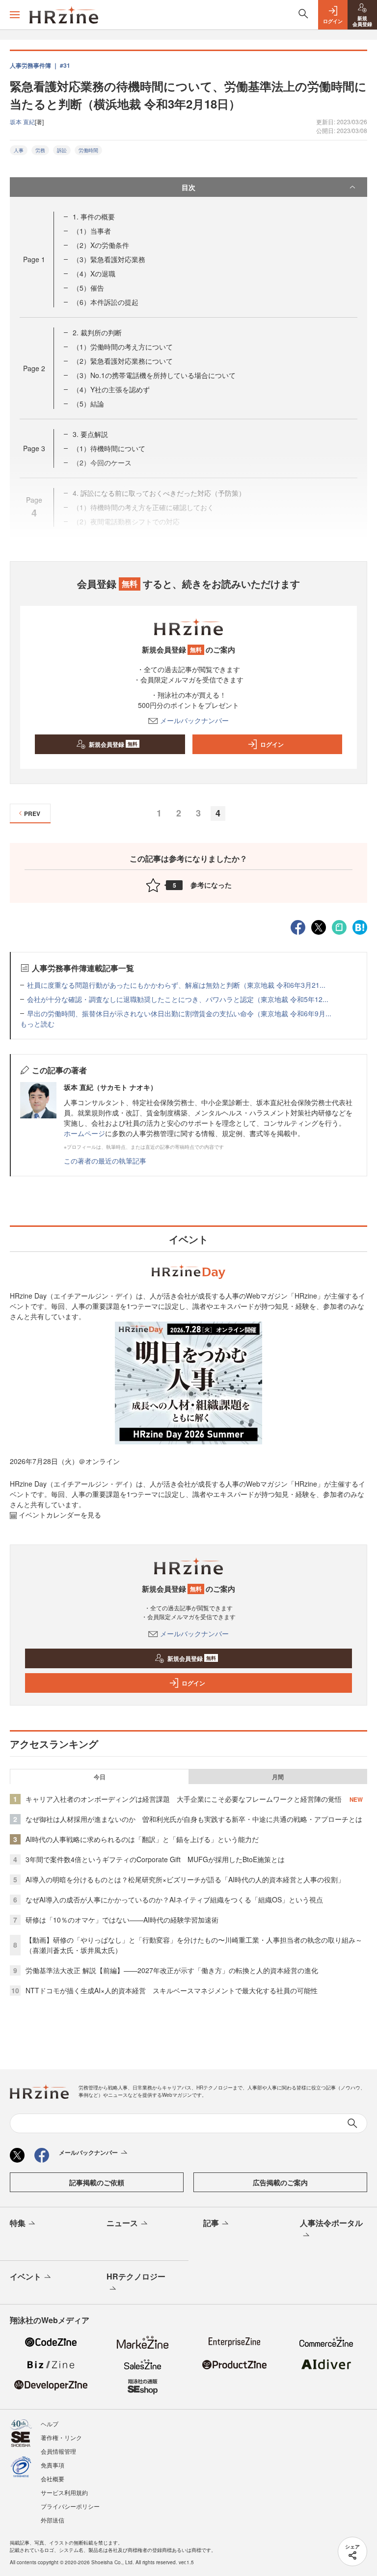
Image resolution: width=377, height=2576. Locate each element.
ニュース (122, 2223)
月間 (278, 1777)
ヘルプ (50, 2424)
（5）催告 (88, 288)
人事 (19, 150)
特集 (18, 2223)
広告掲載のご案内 (280, 2182)
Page (34, 259)
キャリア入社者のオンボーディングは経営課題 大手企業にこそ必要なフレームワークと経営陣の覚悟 (184, 1799)
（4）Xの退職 (94, 273)
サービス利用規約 (64, 2492)
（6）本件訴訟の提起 (106, 302)
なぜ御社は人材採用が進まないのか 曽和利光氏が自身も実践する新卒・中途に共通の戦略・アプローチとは (194, 1819)
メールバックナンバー (194, 720)
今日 (100, 1777)
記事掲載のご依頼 (97, 2182)
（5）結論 (88, 404)
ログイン (272, 744)
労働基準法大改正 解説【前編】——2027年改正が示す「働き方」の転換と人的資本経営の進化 (172, 1970)
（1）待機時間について (109, 448)
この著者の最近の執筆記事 (105, 1161)
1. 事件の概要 (94, 217)
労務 (40, 150)
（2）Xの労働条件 (101, 245)
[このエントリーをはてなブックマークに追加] (360, 926)
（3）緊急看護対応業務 (109, 259)
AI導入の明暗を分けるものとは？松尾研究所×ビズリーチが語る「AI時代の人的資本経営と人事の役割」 (185, 1879)
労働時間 (88, 150)
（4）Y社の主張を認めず (111, 389)
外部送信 (53, 2520)
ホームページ (84, 1133)
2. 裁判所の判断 (97, 332)
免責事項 (53, 2465)
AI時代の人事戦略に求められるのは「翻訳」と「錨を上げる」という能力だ (142, 1839)
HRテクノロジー (136, 2276)
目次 (188, 187)
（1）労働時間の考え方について (123, 347)
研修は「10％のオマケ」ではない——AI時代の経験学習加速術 (122, 1920)
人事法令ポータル (331, 2223)
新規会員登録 (113, 744)
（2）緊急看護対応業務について (123, 361)
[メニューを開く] (15, 15)
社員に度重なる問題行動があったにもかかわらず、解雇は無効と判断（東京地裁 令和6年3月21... (176, 985)
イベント (26, 2276)
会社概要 (53, 2479)
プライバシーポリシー (70, 2506)
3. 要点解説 (90, 434)
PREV (32, 813)
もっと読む (37, 1024)
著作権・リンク (61, 2437)
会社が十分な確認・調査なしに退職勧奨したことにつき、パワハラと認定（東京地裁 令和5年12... (178, 999)
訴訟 (62, 150)
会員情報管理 (58, 2451)
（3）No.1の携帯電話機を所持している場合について (154, 375)
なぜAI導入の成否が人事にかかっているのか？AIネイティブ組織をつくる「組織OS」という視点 (174, 1899)
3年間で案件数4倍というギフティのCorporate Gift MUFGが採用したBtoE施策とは (155, 1859)
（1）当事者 (92, 231)
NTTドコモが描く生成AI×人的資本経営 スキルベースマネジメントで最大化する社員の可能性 (172, 1990)
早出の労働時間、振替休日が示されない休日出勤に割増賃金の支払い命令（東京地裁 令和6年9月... (179, 1013)
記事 (211, 2223)
